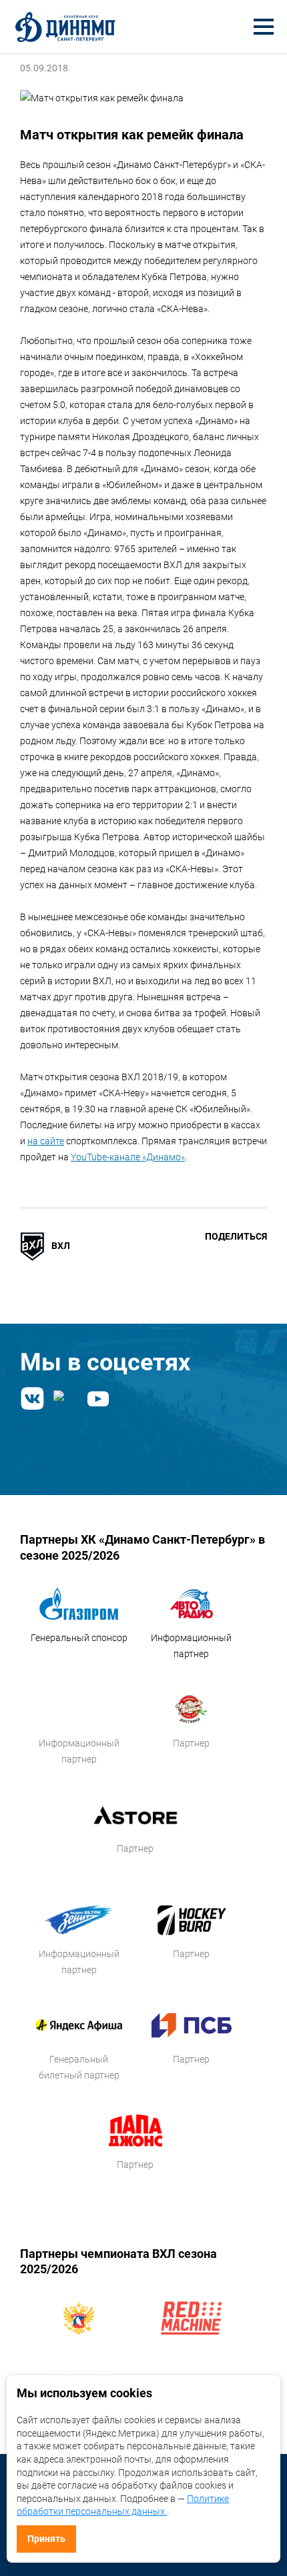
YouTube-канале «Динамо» (128, 1157)
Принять (46, 2539)
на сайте (46, 1141)
